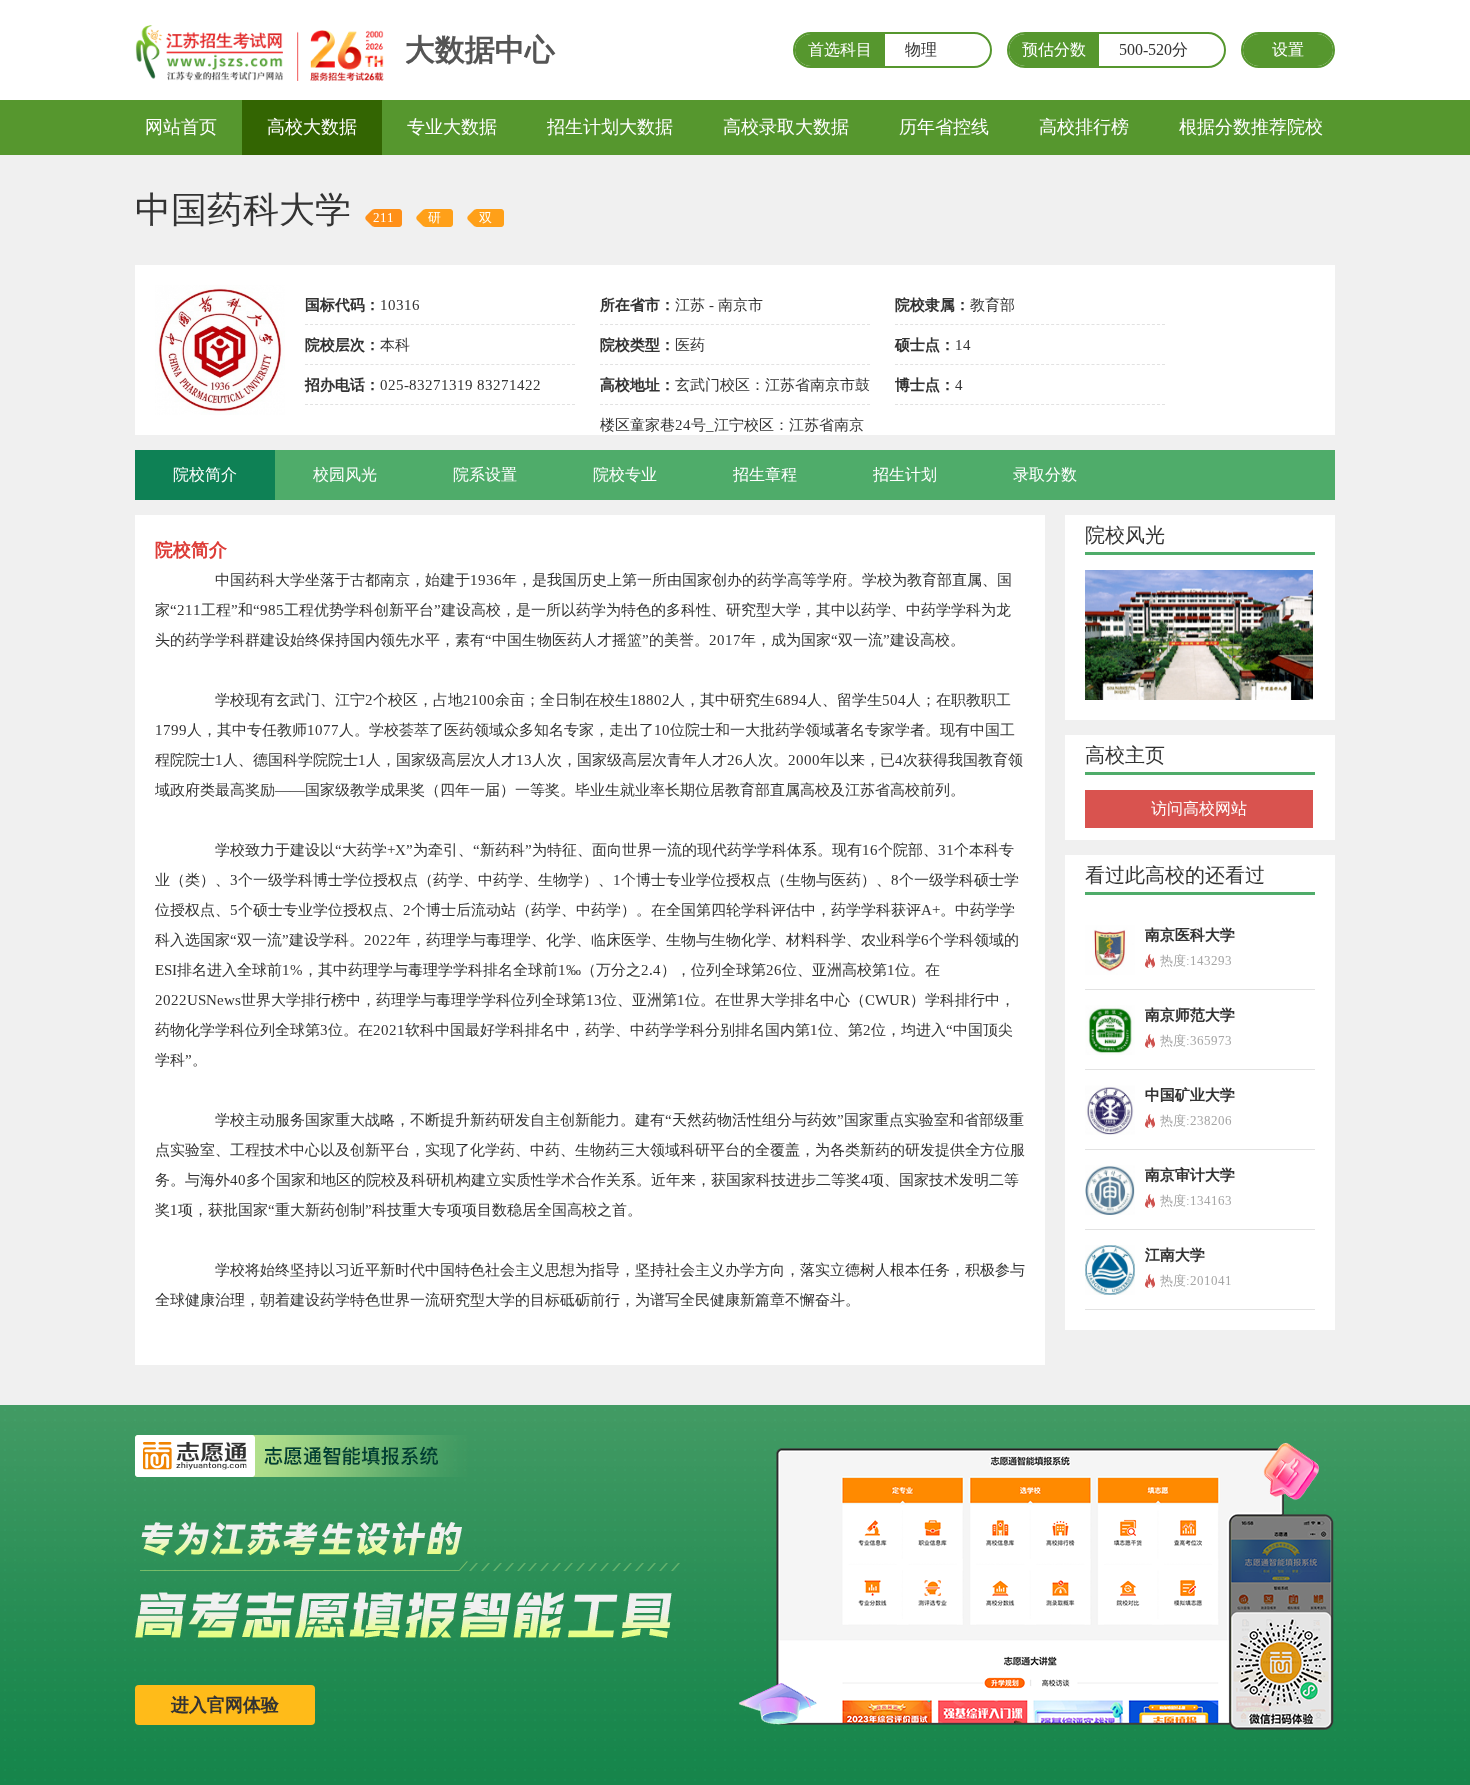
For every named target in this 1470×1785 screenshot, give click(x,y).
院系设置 (485, 474)
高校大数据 (312, 127)
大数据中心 (480, 49)
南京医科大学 (1190, 935)
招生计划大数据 (610, 127)
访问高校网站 (1199, 808)
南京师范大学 (1190, 1015)
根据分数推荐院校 (1251, 127)
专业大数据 (452, 127)
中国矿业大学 (1190, 1095)
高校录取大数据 (786, 127)
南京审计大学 (1190, 1175)
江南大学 (1175, 1255)
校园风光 (345, 474)
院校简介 (205, 474)
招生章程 (765, 474)
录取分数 (1045, 474)
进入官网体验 (225, 1705)
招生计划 (905, 474)
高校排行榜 (1084, 127)
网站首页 (181, 127)
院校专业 (625, 474)
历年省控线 (944, 127)
